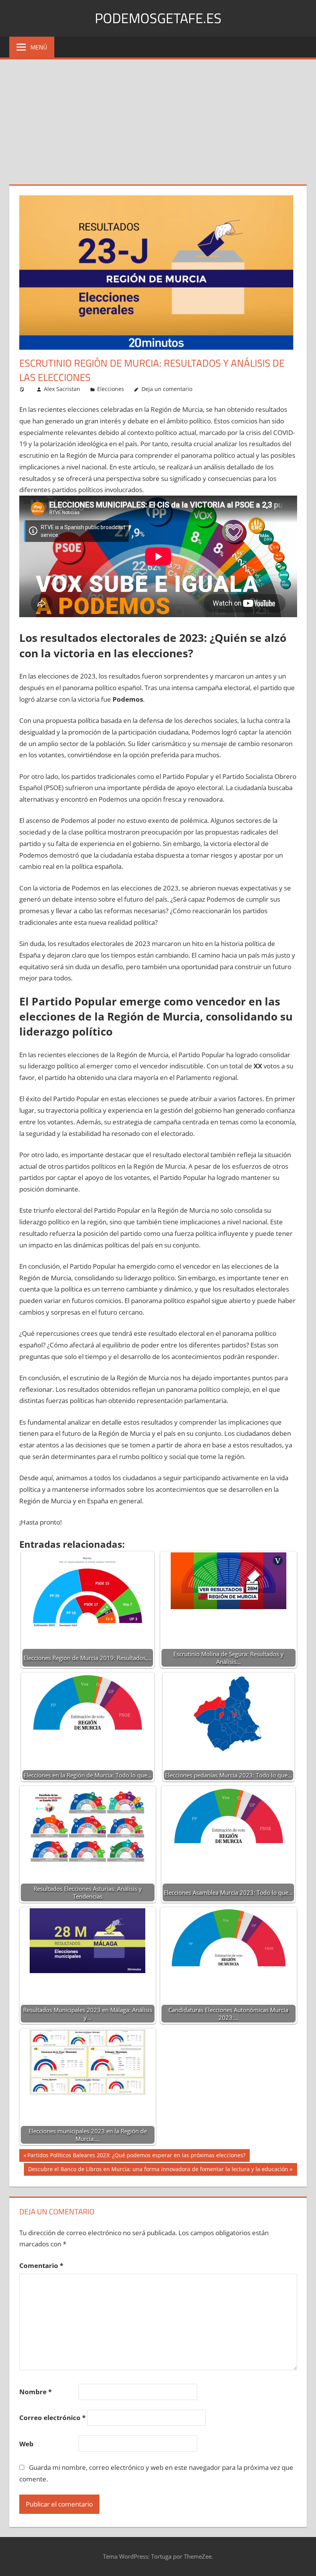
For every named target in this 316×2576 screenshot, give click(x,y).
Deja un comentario (167, 389)
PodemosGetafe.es (158, 18)
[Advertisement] (158, 117)
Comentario (41, 2265)
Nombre (35, 2392)
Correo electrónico (52, 2418)
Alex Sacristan (62, 389)
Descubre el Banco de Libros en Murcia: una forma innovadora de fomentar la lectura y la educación (158, 2170)
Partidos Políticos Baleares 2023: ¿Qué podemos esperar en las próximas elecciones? (136, 2156)
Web (26, 2444)
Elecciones (111, 389)
